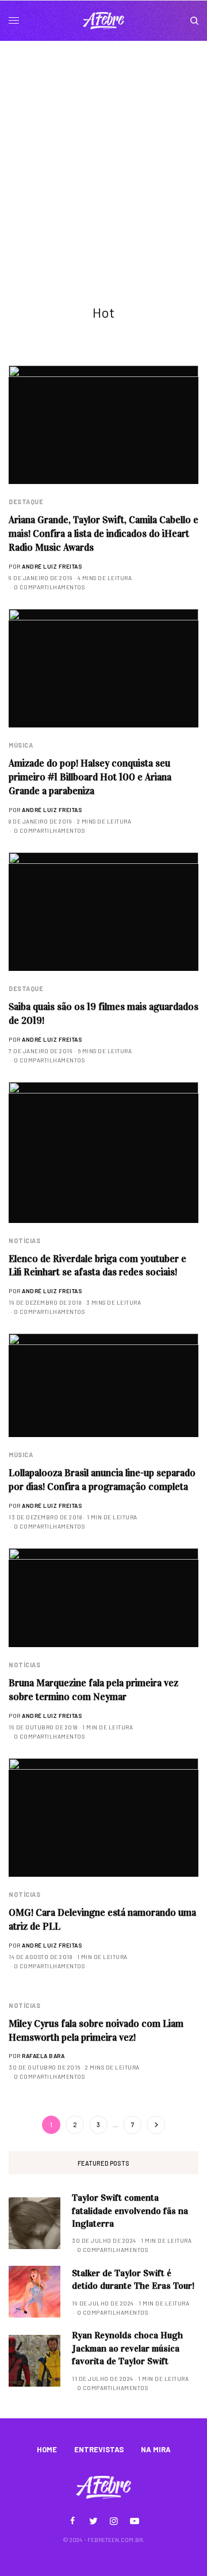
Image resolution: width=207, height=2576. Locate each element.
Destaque (26, 502)
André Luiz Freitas (52, 566)
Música (21, 745)
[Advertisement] (103, 150)
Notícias (24, 1241)
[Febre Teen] (103, 21)
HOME (47, 2449)
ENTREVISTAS (99, 2449)
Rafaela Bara (43, 2056)
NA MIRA (156, 2449)
